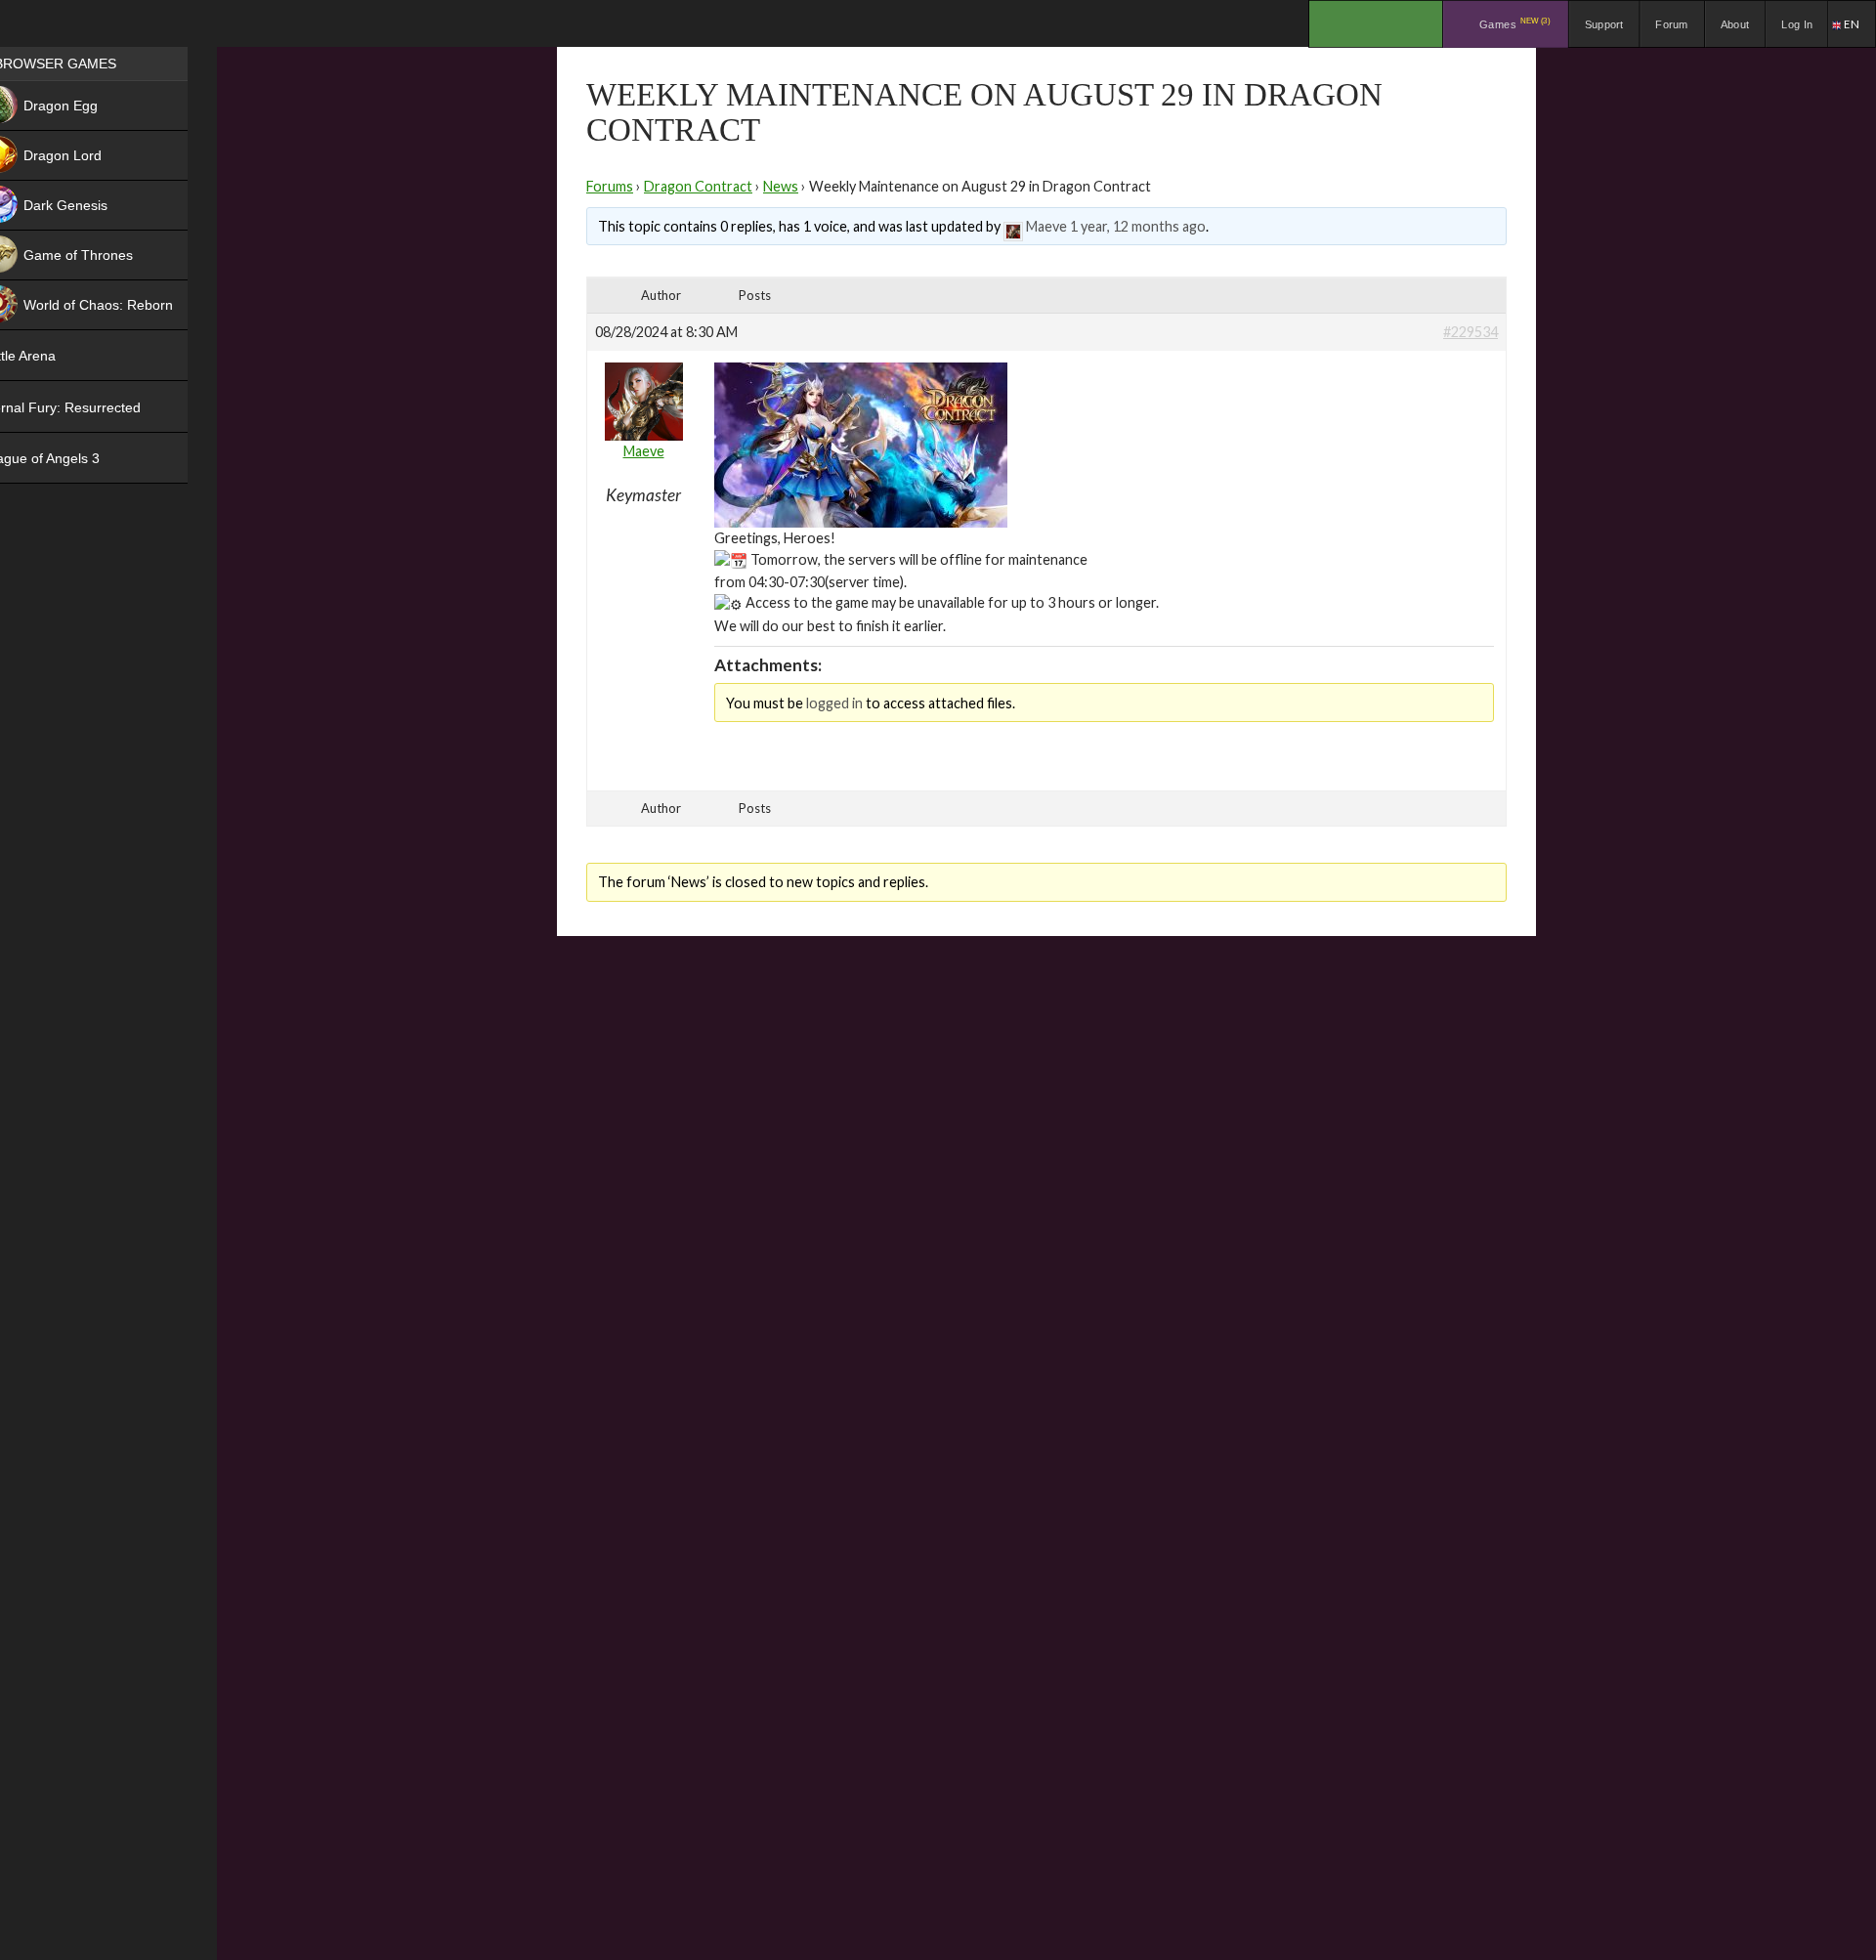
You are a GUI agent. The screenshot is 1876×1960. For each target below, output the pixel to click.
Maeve (1046, 226)
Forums (610, 186)
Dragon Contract (698, 186)
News (781, 186)
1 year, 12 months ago (1138, 226)
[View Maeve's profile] (1013, 226)
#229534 (1471, 332)
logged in (834, 703)
